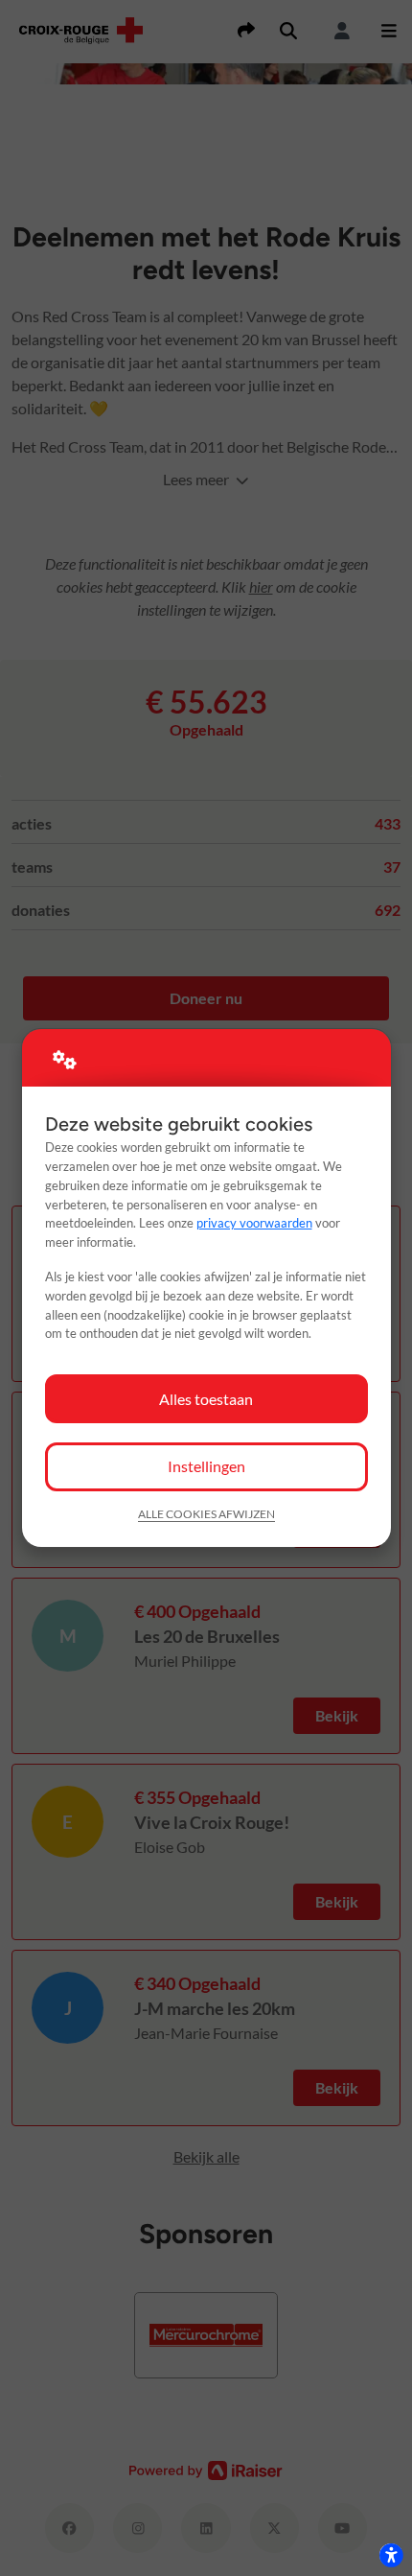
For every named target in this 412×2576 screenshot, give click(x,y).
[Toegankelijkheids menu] (391, 2555)
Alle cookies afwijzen (206, 1514)
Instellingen (206, 1466)
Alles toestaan (206, 1399)
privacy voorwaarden (254, 1223)
